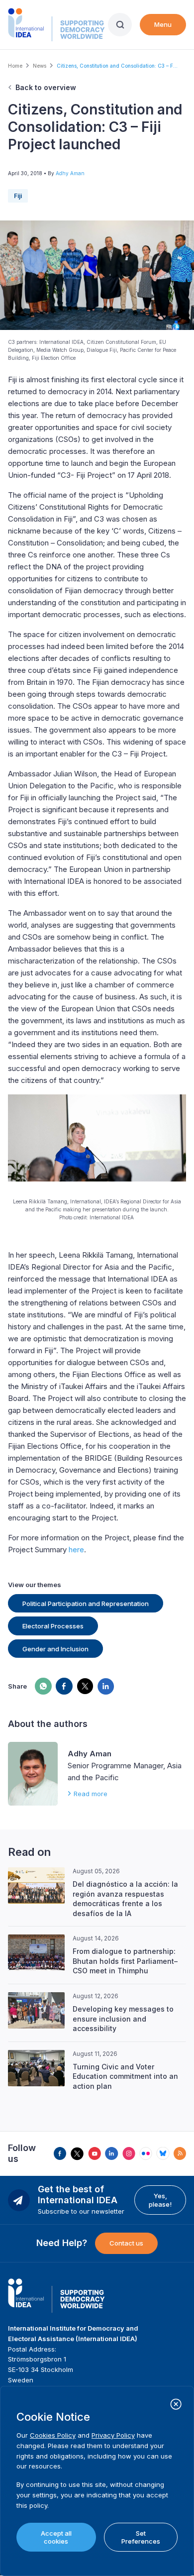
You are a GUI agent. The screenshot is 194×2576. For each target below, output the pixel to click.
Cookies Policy (53, 2435)
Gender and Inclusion (55, 1649)
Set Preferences (141, 2537)
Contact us (126, 2243)
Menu (163, 24)
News (40, 66)
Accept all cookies (56, 2537)
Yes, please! (160, 2200)
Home (15, 66)
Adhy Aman (70, 173)
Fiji (18, 196)
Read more (91, 1794)
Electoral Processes (53, 1626)
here (76, 1550)
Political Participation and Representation (86, 1604)
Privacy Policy (113, 2435)
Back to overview (46, 87)
